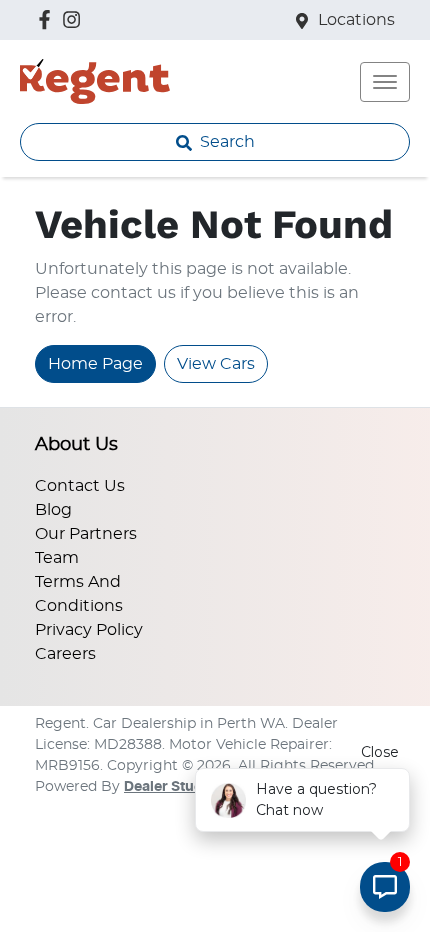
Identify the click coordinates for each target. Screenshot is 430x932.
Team (57, 558)
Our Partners (86, 534)
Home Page (95, 364)
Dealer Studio (170, 787)
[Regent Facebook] (48, 19)
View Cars (216, 364)
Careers (65, 654)
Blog (53, 510)
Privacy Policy (89, 630)
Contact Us (80, 486)
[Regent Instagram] (75, 19)
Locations (356, 20)
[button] (385, 82)
